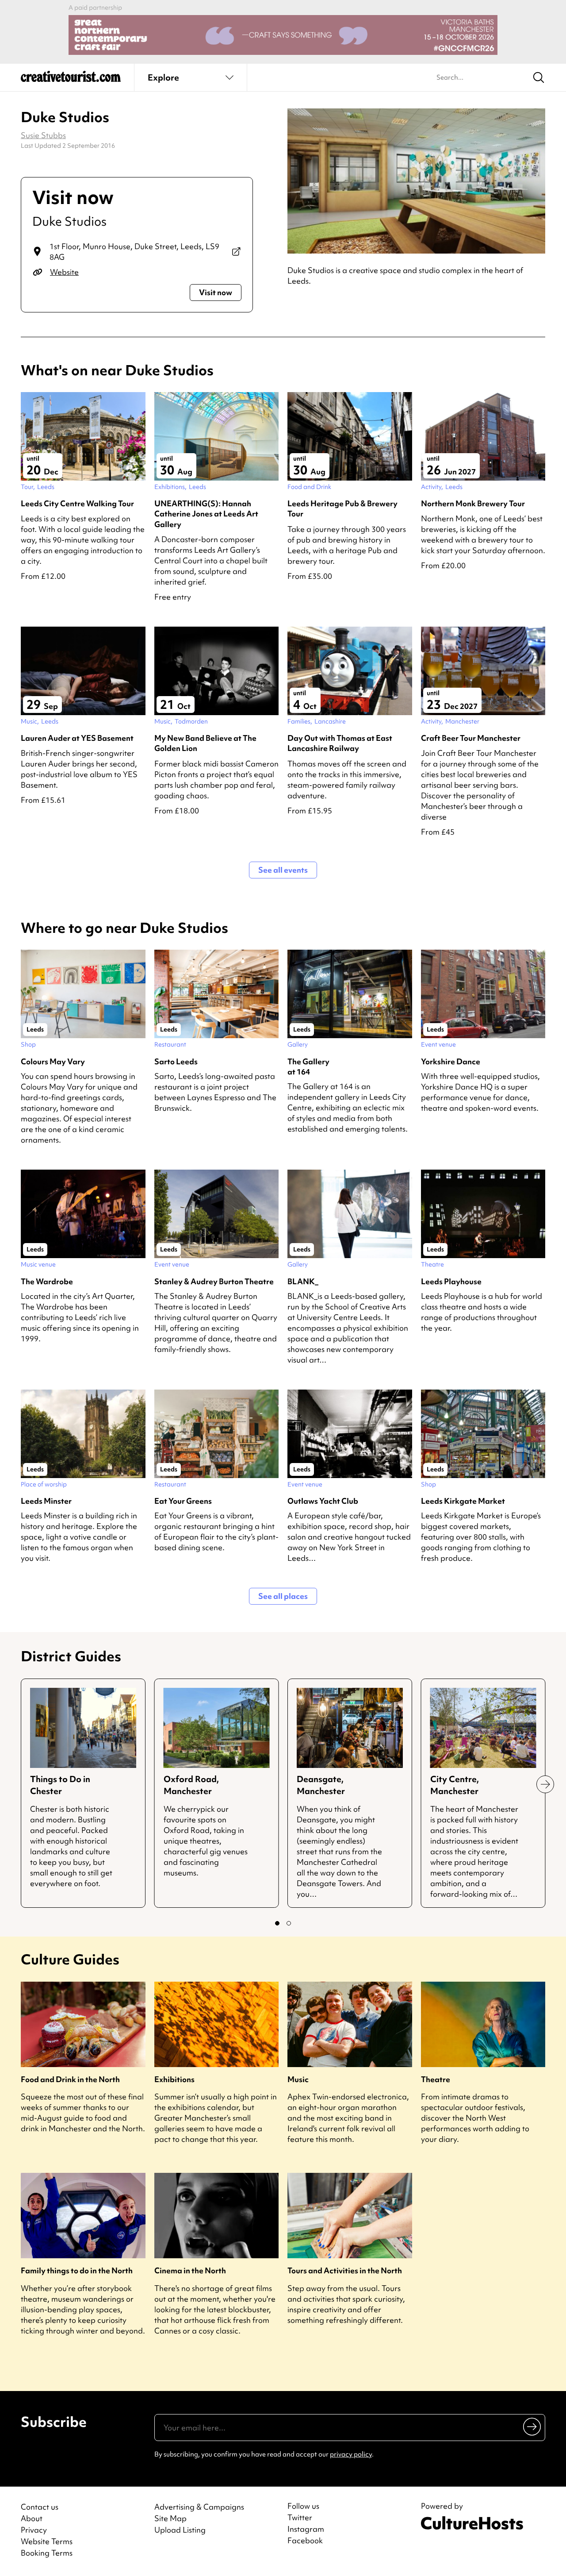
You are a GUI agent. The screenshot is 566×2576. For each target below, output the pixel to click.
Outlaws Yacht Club (323, 1501)
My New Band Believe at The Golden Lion (205, 743)
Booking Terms (47, 2553)
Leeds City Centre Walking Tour (77, 503)
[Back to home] (71, 80)
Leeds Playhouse (451, 1281)
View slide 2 (289, 1923)
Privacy (34, 2530)
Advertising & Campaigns (199, 2507)
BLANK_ (303, 1281)
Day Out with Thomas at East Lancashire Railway (340, 743)
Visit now (216, 292)
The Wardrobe (47, 1281)
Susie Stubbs (43, 135)
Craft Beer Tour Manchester (471, 738)
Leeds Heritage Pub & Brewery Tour (342, 508)
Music (298, 2079)
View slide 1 (277, 1923)
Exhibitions (174, 2079)
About (32, 2518)
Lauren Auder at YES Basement (77, 738)
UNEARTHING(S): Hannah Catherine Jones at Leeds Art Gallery (206, 514)
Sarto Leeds (176, 1061)
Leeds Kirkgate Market (463, 1501)
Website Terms (47, 2541)
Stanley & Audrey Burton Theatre (214, 1281)
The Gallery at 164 (308, 1067)
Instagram (306, 2529)
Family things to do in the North (77, 2270)
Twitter (300, 2518)
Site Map (170, 2518)
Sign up (533, 2426)
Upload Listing (180, 2530)
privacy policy (351, 2454)
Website (64, 272)
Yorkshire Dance (451, 1061)
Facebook (305, 2541)
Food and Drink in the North (70, 2079)
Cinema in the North (190, 2270)
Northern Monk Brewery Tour (473, 503)
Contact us (40, 2507)
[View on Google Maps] (236, 252)
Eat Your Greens (183, 1501)
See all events (283, 870)
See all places (283, 1596)
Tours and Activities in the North (345, 2270)
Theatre (436, 2079)
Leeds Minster (46, 1501)
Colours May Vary (53, 1061)
